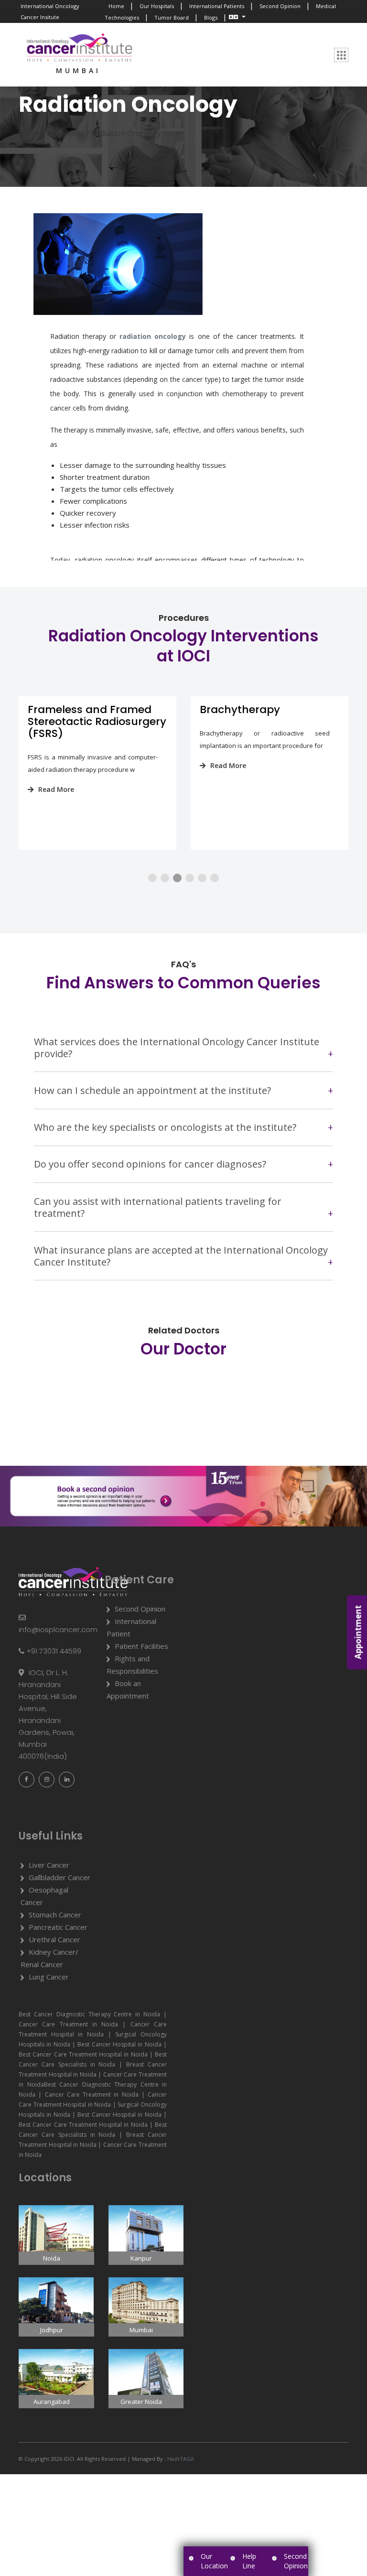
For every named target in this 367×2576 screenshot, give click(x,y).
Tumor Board (172, 17)
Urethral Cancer (54, 1939)
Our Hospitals (157, 6)
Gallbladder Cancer (59, 1877)
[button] (152, 878)
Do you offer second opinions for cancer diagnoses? (150, 1164)
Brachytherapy (68, 709)
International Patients (217, 6)
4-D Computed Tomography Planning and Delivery (260, 721)
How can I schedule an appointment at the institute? (152, 1090)
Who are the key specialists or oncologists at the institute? (165, 1127)
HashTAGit (180, 2459)
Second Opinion (280, 6)
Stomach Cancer (55, 1915)
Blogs (211, 17)
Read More (56, 765)
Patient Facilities (141, 1646)
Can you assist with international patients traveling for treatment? (158, 1207)
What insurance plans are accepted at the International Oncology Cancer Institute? (181, 1256)
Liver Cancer (49, 1865)
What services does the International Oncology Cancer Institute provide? (177, 1048)
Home (116, 6)
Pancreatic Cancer (58, 1927)
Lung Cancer (49, 1977)
